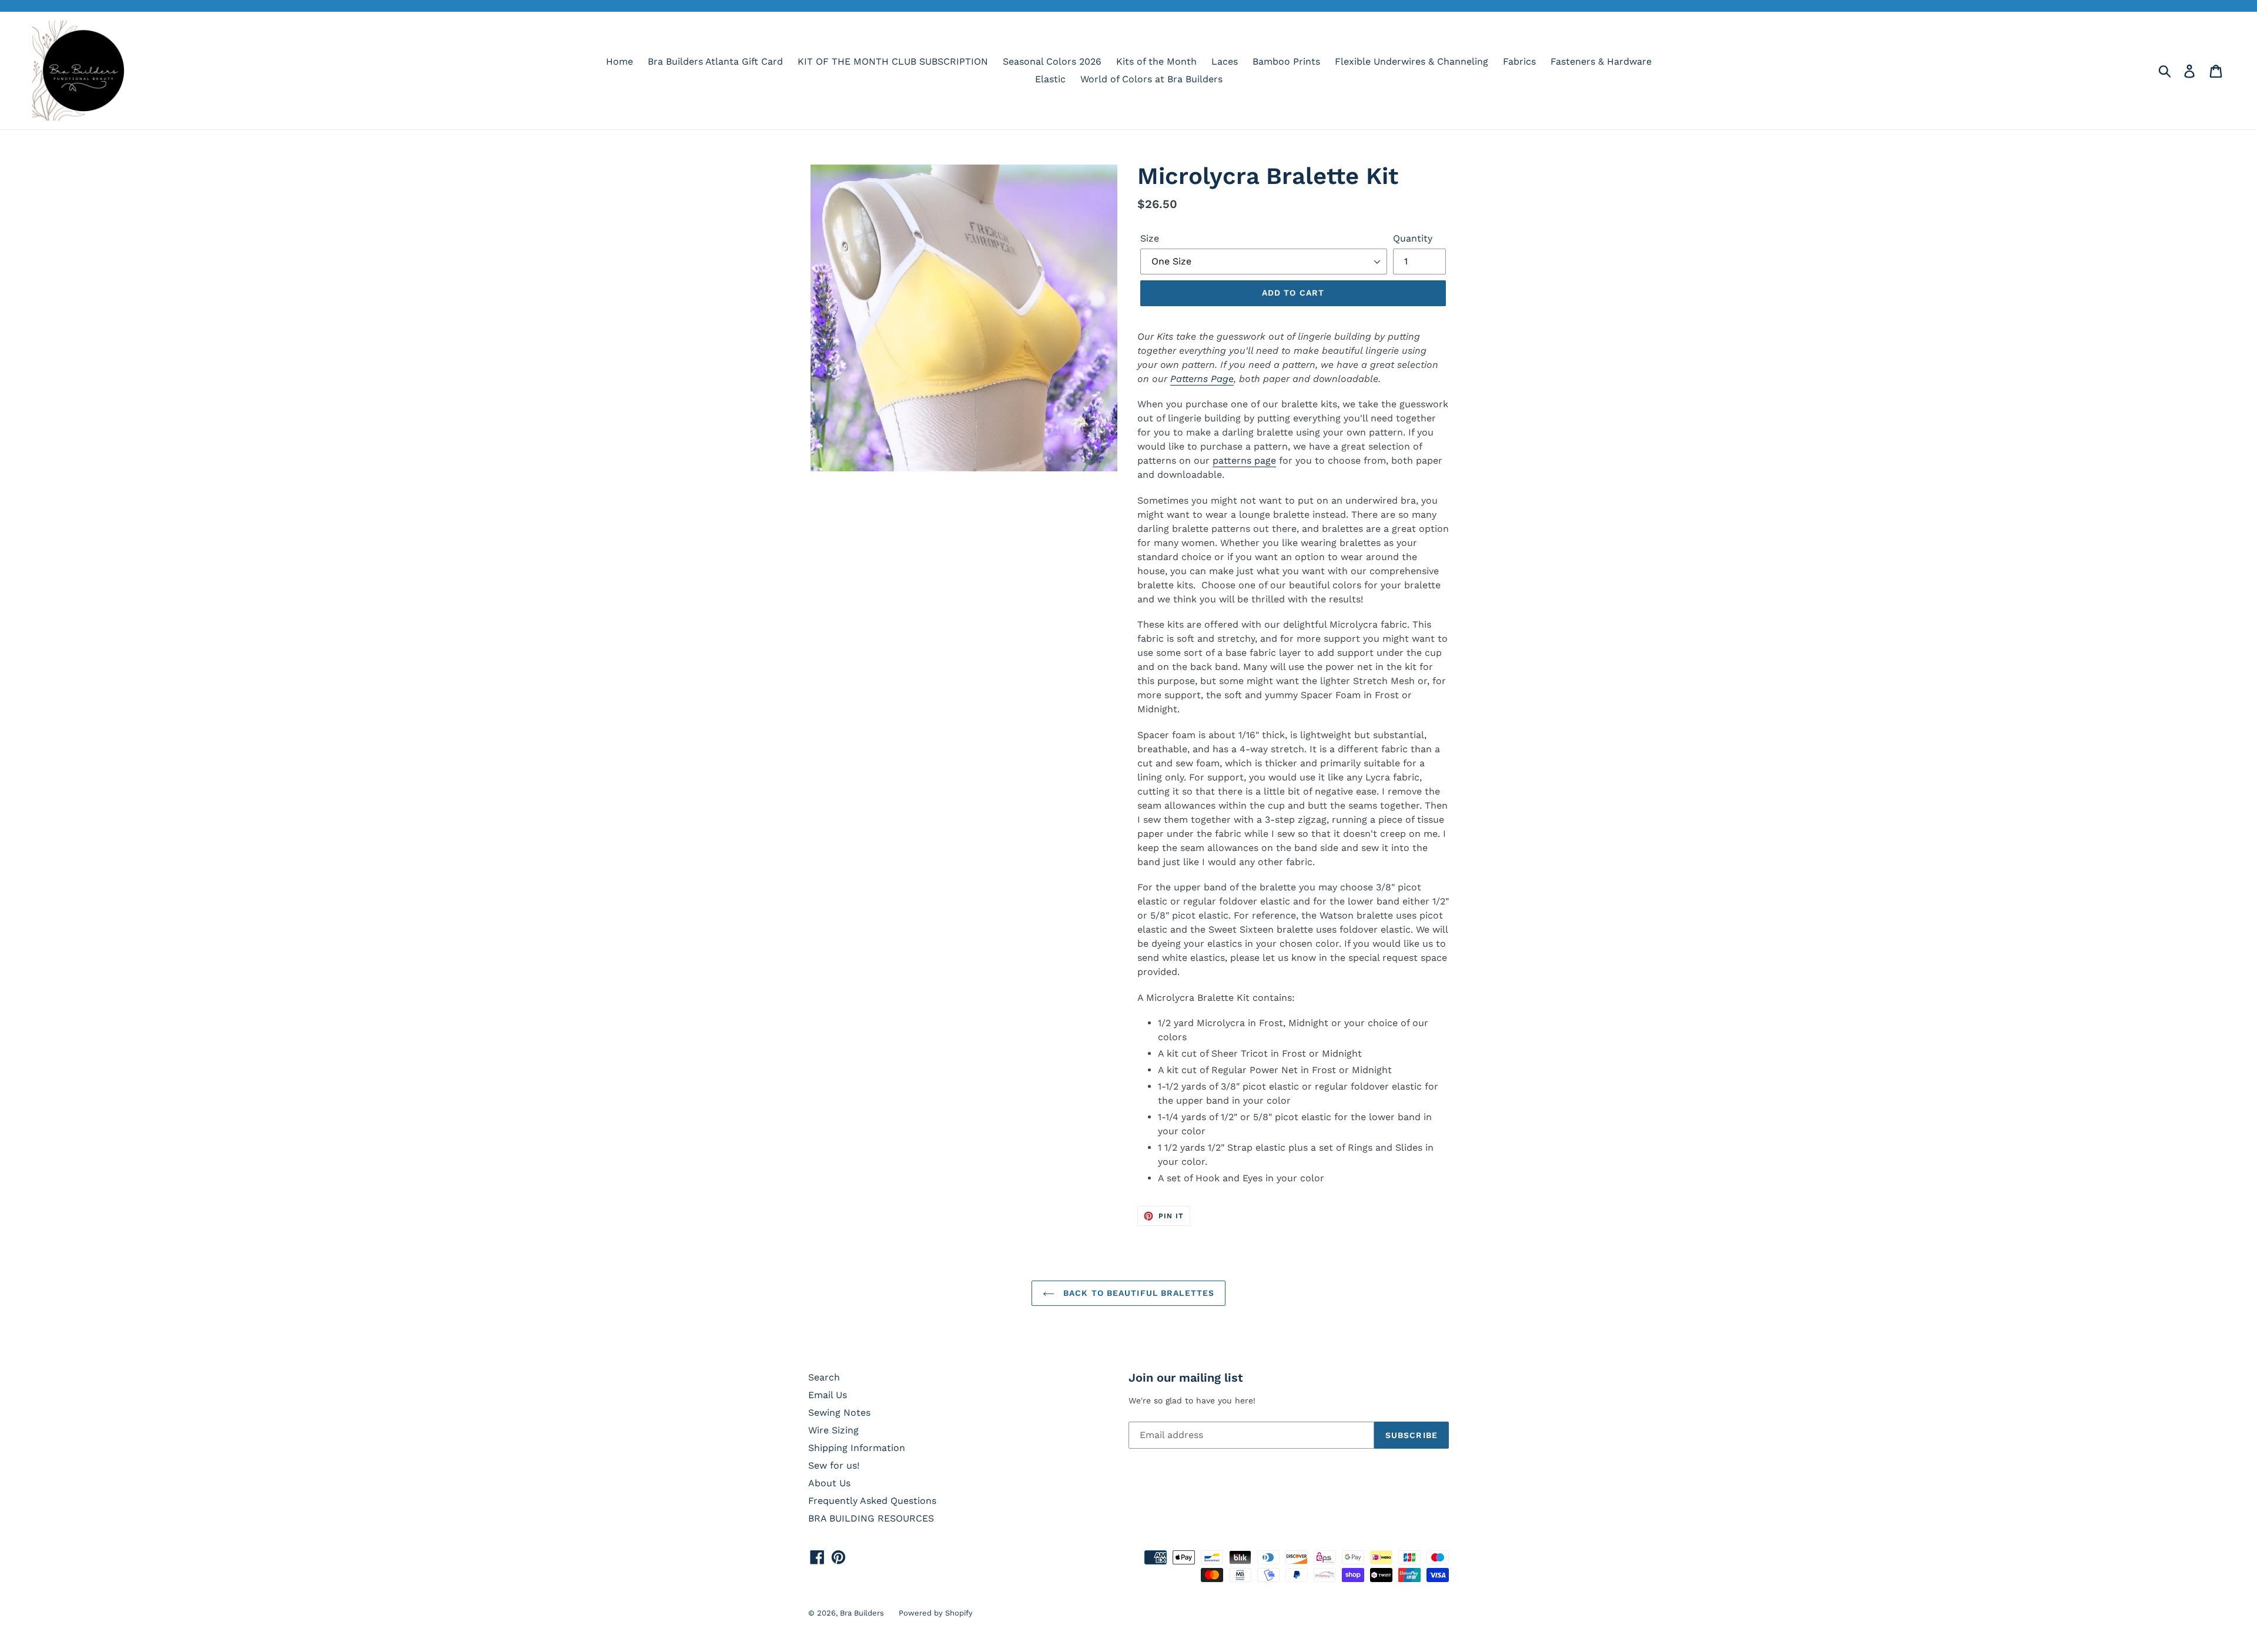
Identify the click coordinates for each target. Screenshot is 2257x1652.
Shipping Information (857, 1448)
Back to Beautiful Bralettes (1137, 1293)
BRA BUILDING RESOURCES (871, 1518)
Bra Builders (862, 1613)
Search (824, 1377)
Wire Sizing (833, 1430)
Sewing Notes (839, 1413)
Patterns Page (1202, 379)
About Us (829, 1483)
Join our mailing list (1186, 1378)
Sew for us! (834, 1465)
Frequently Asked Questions (872, 1501)
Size (1150, 238)
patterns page (1244, 460)
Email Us (828, 1395)
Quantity (1413, 238)
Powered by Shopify (936, 1613)
